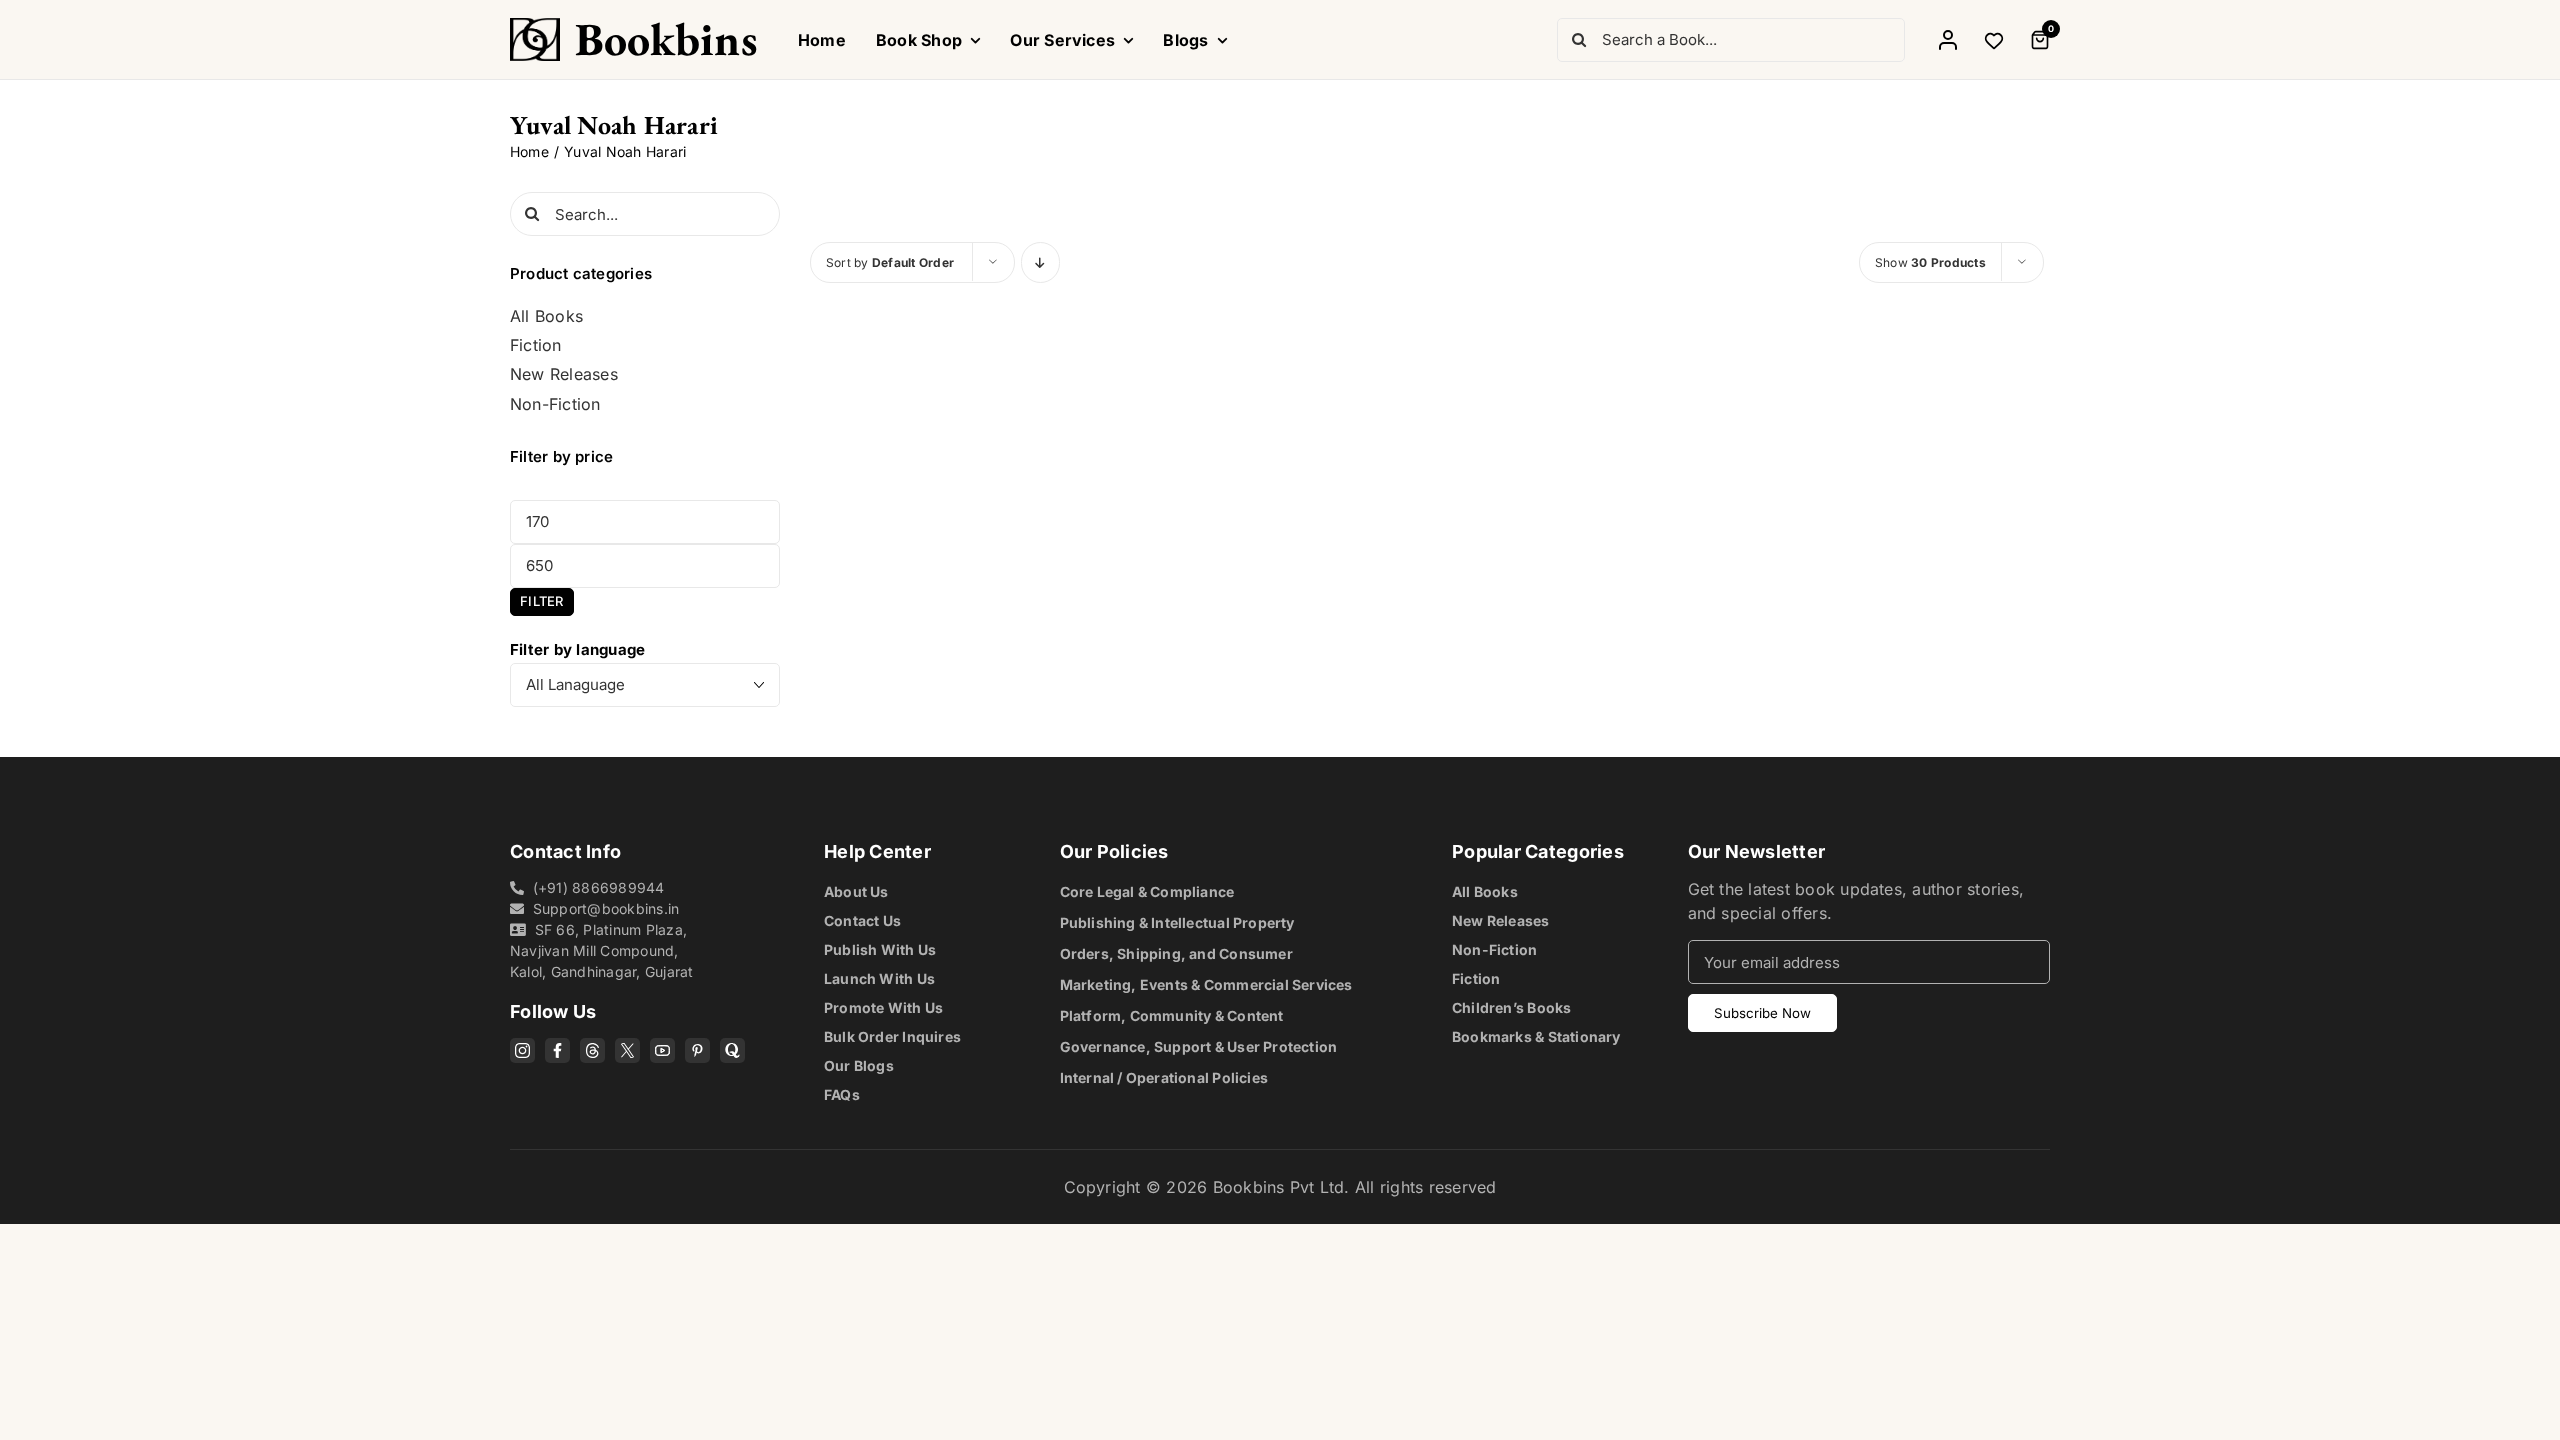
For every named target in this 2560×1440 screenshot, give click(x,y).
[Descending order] (1040, 262)
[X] (627, 1050)
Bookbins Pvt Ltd (1279, 1187)
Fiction (536, 345)
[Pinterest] (697, 1050)
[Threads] (592, 1050)
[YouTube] (662, 1050)
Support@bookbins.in (606, 908)
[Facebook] (557, 1050)
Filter (541, 601)
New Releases (564, 374)
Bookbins (666, 39)
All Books (546, 316)
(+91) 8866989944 (599, 887)
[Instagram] (522, 1050)
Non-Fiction (555, 404)
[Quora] (732, 1050)
